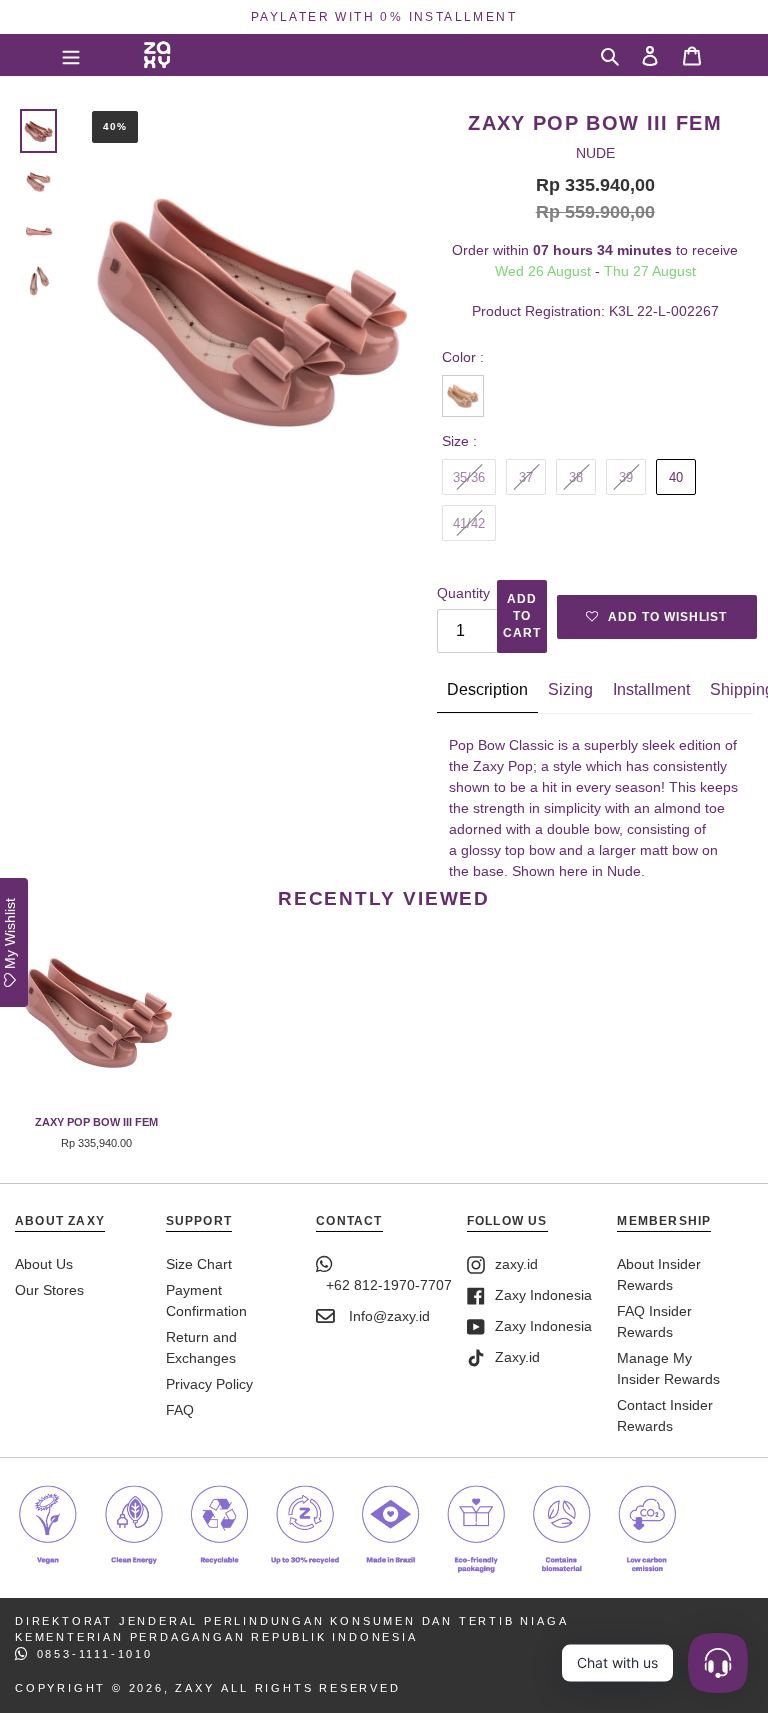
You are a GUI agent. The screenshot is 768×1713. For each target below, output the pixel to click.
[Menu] (71, 55)
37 (526, 477)
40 (676, 477)
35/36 (469, 477)
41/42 (469, 523)
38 (576, 477)
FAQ (180, 1410)
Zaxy (194, 1688)
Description (487, 689)
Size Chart (199, 1264)
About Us (44, 1264)
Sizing (570, 689)
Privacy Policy (209, 1384)
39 (626, 477)
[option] (384, 17)
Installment (651, 689)
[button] (657, 617)
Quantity (463, 593)
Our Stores (49, 1290)
